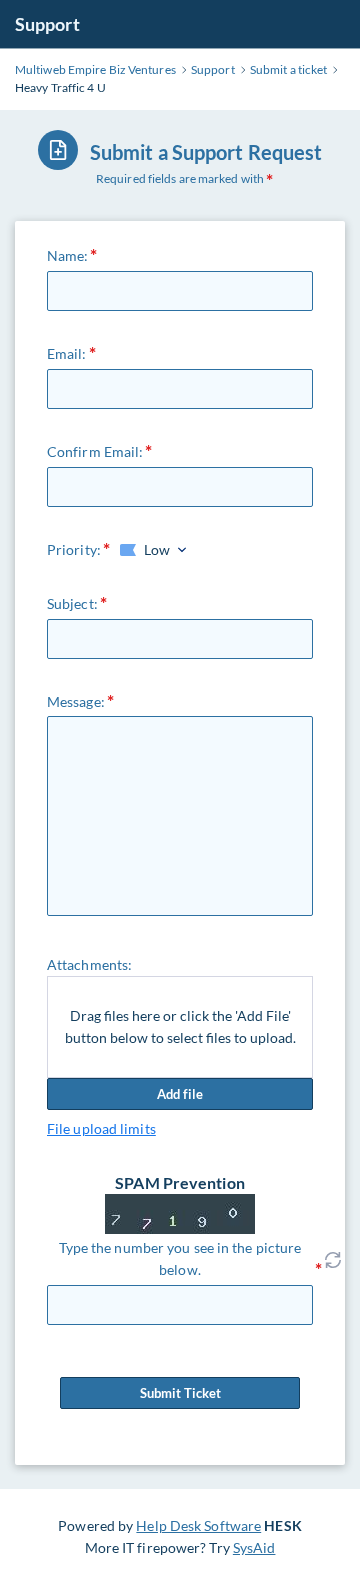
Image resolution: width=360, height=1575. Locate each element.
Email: (67, 353)
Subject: (72, 603)
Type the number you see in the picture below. (180, 1258)
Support (47, 24)
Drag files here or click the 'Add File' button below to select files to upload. (180, 1026)
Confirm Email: (95, 451)
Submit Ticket (180, 1393)
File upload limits (101, 1128)
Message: (76, 701)
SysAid (254, 1547)
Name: (68, 255)
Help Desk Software (198, 1525)
